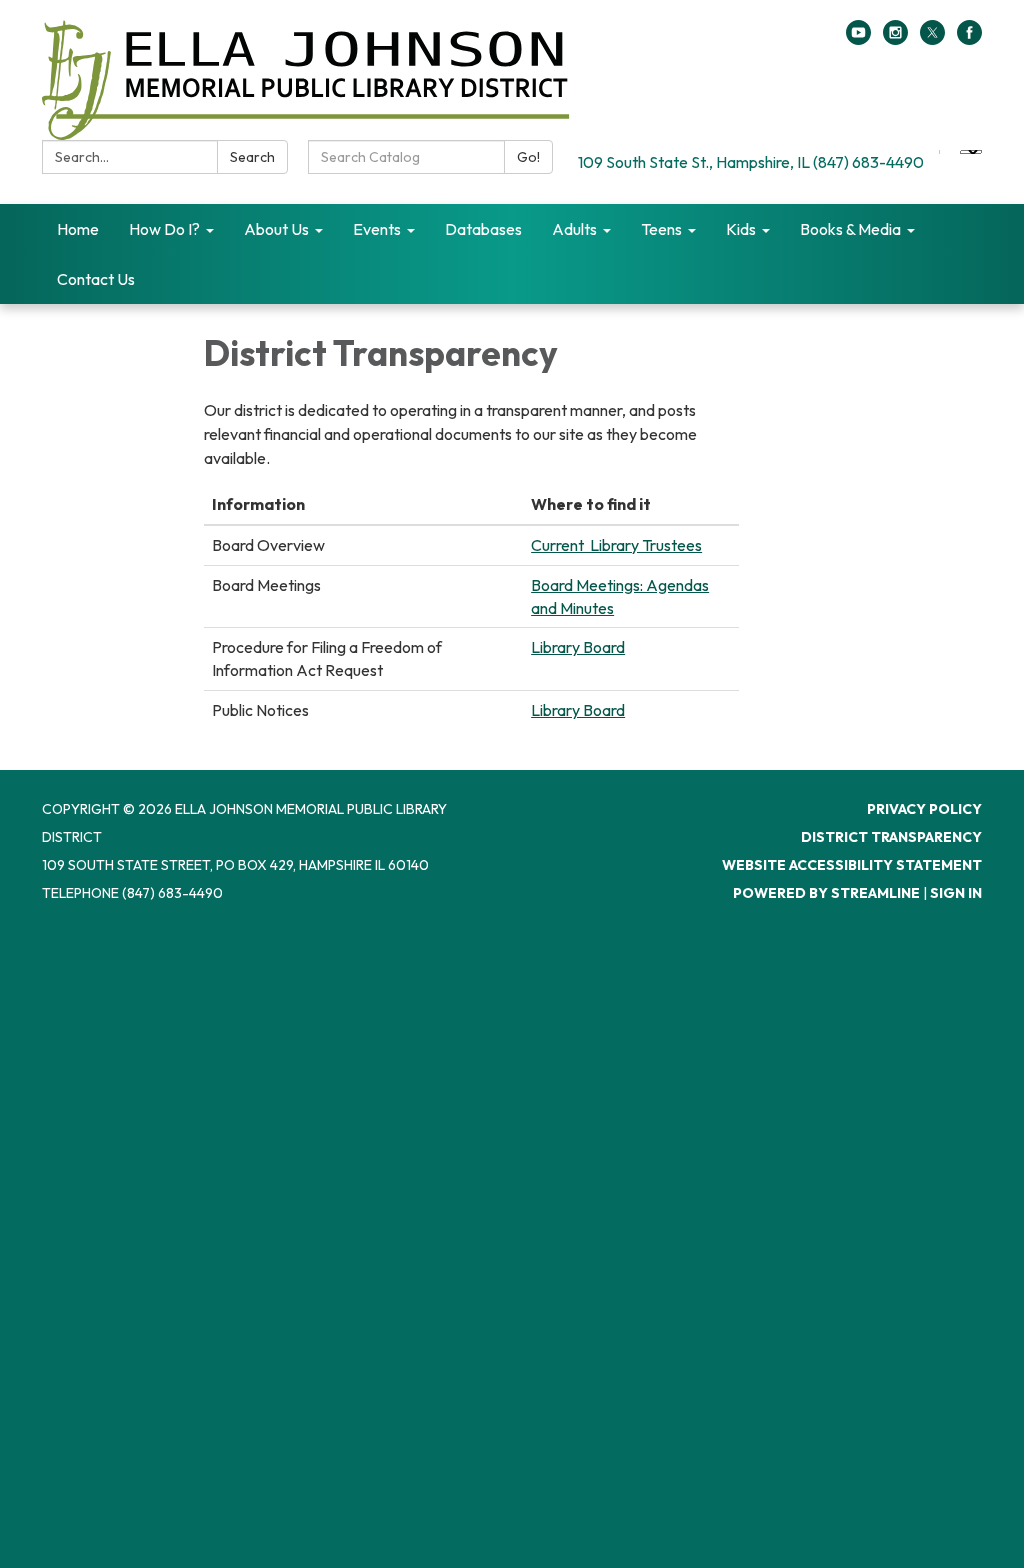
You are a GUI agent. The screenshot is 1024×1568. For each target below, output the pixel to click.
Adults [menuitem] (574, 229)
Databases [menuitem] (483, 229)
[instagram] (895, 39)
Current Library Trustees (616, 545)
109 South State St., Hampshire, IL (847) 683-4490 (751, 162)
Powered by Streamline (826, 893)
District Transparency (891, 837)
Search (252, 157)
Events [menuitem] (377, 229)
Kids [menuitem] (741, 229)
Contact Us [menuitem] (96, 279)
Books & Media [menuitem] (850, 229)
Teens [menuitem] (661, 229)
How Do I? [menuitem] (164, 229)
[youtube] (858, 39)
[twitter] (932, 39)
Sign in (956, 893)
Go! (528, 157)
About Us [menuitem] (276, 229)
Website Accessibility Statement (852, 865)
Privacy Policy (924, 809)
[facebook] (969, 39)
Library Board (578, 647)
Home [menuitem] (78, 229)
